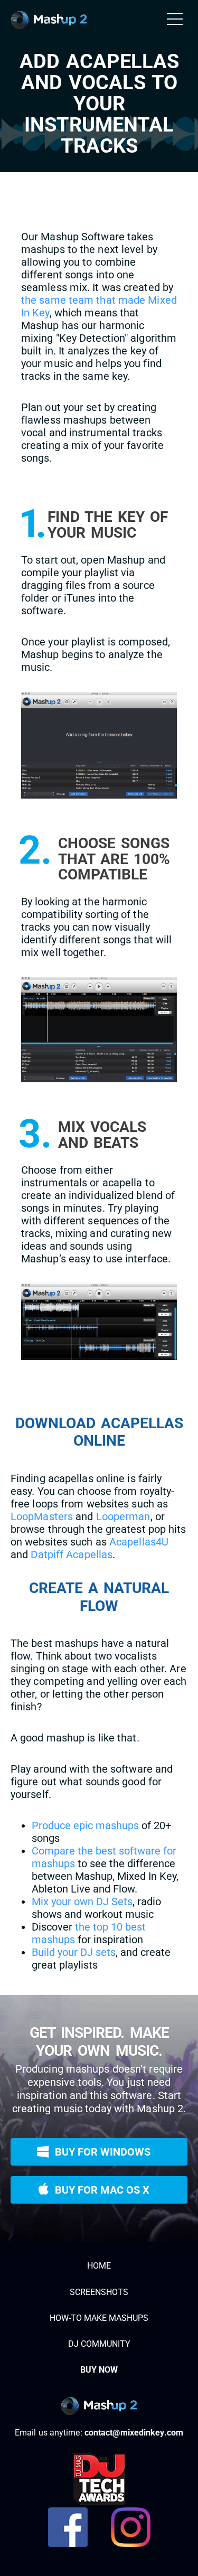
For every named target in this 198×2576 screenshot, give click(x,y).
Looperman (123, 1516)
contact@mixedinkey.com (134, 2433)
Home (99, 2266)
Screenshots (99, 2292)
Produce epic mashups (85, 1825)
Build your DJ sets (74, 1952)
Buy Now (99, 2370)
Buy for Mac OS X (99, 2186)
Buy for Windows (99, 2148)
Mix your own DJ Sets (82, 1901)
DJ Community (99, 2344)
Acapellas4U (139, 1542)
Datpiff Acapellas (72, 1554)
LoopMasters (42, 1516)
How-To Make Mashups (99, 2318)
